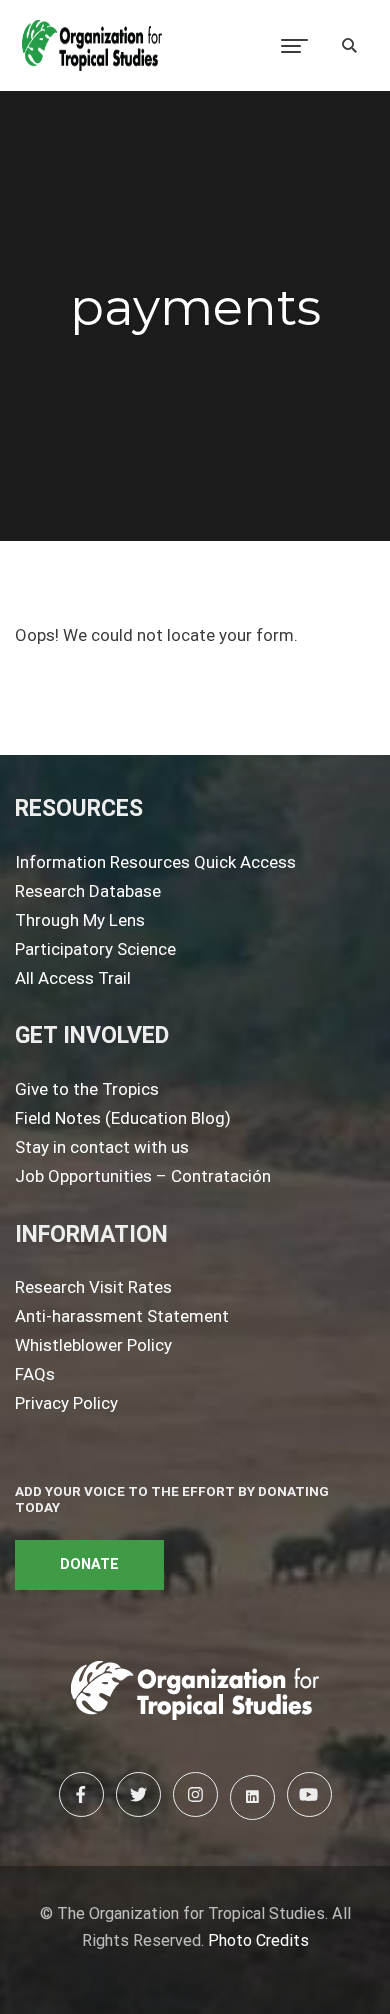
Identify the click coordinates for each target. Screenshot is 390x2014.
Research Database (88, 891)
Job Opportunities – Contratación (143, 1176)
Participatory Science (95, 949)
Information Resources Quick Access (155, 862)
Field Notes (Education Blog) (123, 1118)
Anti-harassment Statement (122, 1316)
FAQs (35, 1374)
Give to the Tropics (87, 1089)
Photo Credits (258, 1940)
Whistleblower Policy (93, 1345)
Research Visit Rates (93, 1287)
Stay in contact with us (102, 1147)
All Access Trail (73, 978)
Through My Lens (80, 920)
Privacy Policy (66, 1403)
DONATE (89, 1564)
